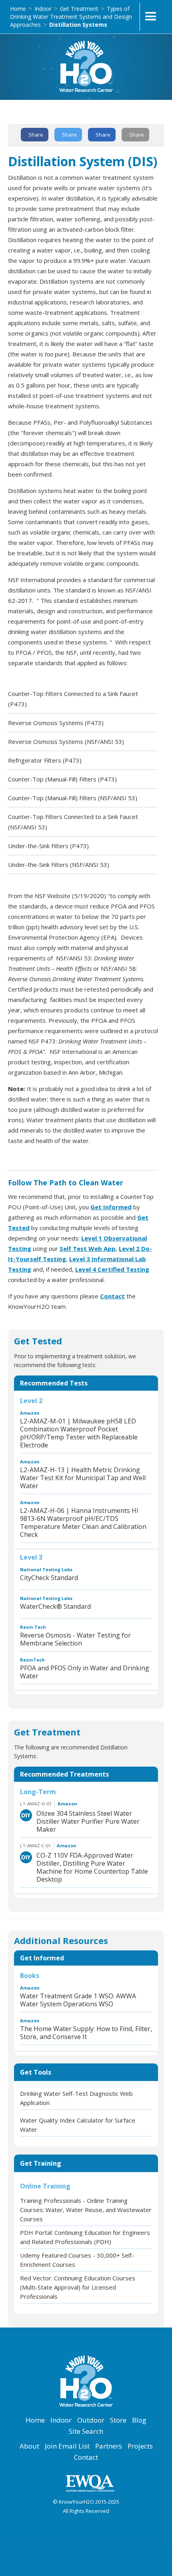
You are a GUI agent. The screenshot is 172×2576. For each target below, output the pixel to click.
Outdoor (91, 2420)
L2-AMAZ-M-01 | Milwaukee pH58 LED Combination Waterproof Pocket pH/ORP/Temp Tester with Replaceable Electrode (79, 1433)
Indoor (43, 9)
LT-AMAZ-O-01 (36, 1804)
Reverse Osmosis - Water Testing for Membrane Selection (75, 1639)
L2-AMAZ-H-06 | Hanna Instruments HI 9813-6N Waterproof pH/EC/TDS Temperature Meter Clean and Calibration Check (83, 1523)
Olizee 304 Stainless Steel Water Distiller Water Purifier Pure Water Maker (88, 1821)
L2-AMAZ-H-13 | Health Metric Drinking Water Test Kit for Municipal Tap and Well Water (83, 1478)
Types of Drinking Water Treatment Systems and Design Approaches (71, 17)
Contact (86, 2457)
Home (18, 9)
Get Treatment (79, 9)
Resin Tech (33, 1627)
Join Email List (67, 2446)
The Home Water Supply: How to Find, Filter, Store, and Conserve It (86, 2033)
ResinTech (32, 1660)
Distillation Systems (78, 25)
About (29, 2446)
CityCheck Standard (49, 1578)
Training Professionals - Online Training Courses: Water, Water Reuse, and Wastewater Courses (86, 2210)
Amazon (30, 1413)
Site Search (86, 2431)
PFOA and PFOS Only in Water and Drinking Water (85, 1672)
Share (36, 135)
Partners (109, 2446)
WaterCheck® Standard (55, 1606)
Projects (140, 2446)
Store (118, 2420)
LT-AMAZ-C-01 (35, 1846)
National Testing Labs (46, 1569)
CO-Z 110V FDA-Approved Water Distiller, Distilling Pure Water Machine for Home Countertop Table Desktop (92, 1867)
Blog (139, 2420)
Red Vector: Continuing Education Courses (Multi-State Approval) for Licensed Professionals (78, 2287)
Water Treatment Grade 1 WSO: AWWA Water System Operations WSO (78, 2000)
